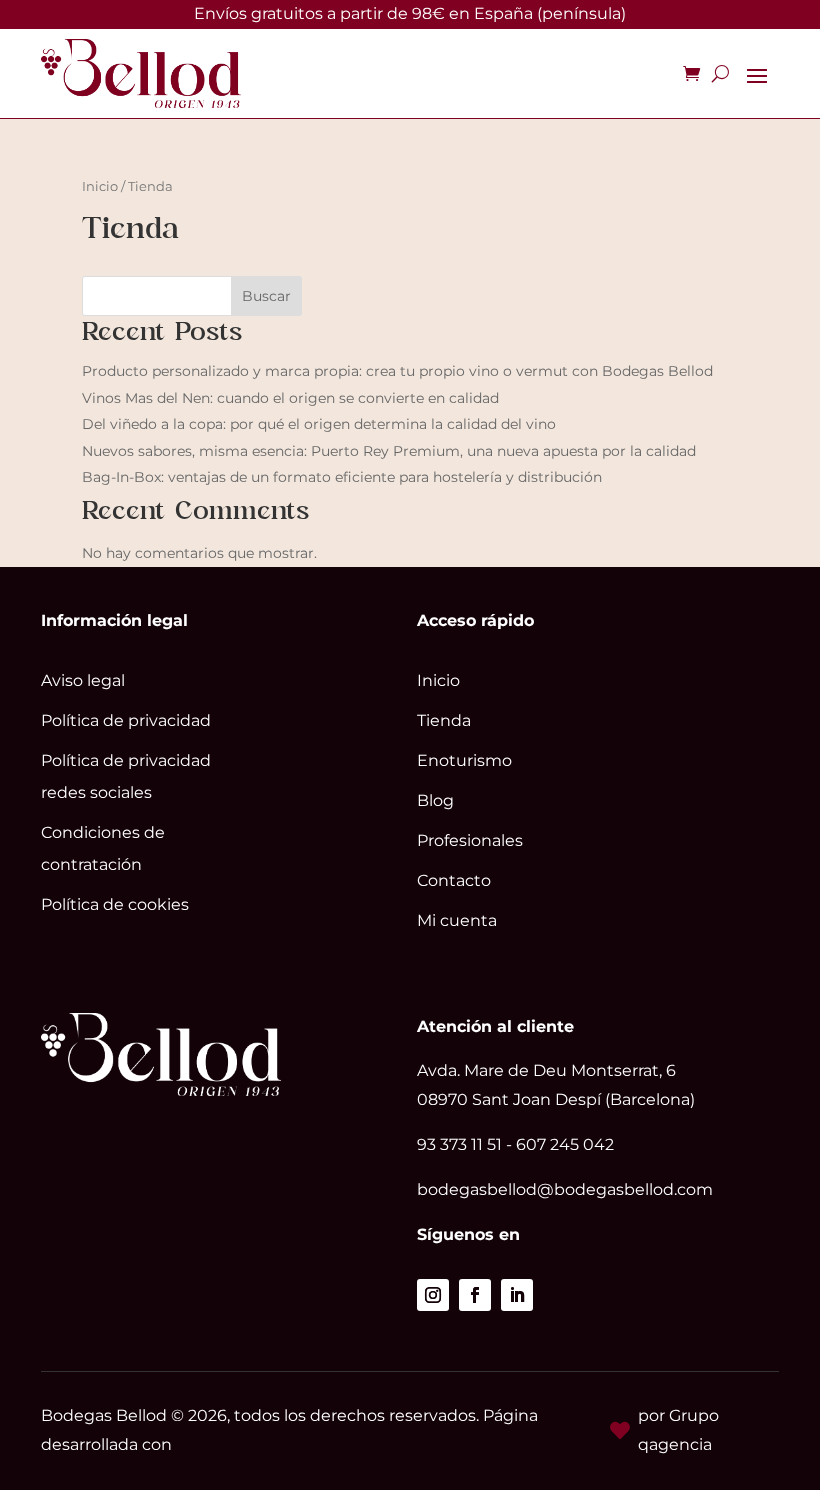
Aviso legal (83, 680)
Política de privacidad (126, 720)
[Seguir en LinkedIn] (517, 1295)
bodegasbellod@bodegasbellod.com (565, 1189)
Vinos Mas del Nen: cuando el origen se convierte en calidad (290, 398)
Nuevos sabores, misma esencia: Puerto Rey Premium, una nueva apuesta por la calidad (389, 451)
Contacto (454, 880)
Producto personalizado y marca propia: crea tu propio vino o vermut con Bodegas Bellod (397, 371)
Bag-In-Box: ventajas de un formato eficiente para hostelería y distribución (342, 477)
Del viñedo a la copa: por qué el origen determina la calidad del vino (319, 424)
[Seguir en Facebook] (475, 1295)
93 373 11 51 (459, 1144)
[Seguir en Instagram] (433, 1295)
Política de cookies (115, 904)
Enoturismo (464, 760)
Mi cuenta (457, 920)
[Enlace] (141, 73)
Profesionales (470, 840)
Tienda (444, 720)
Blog (435, 800)
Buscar (266, 296)
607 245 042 (565, 1144)
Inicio (100, 186)
